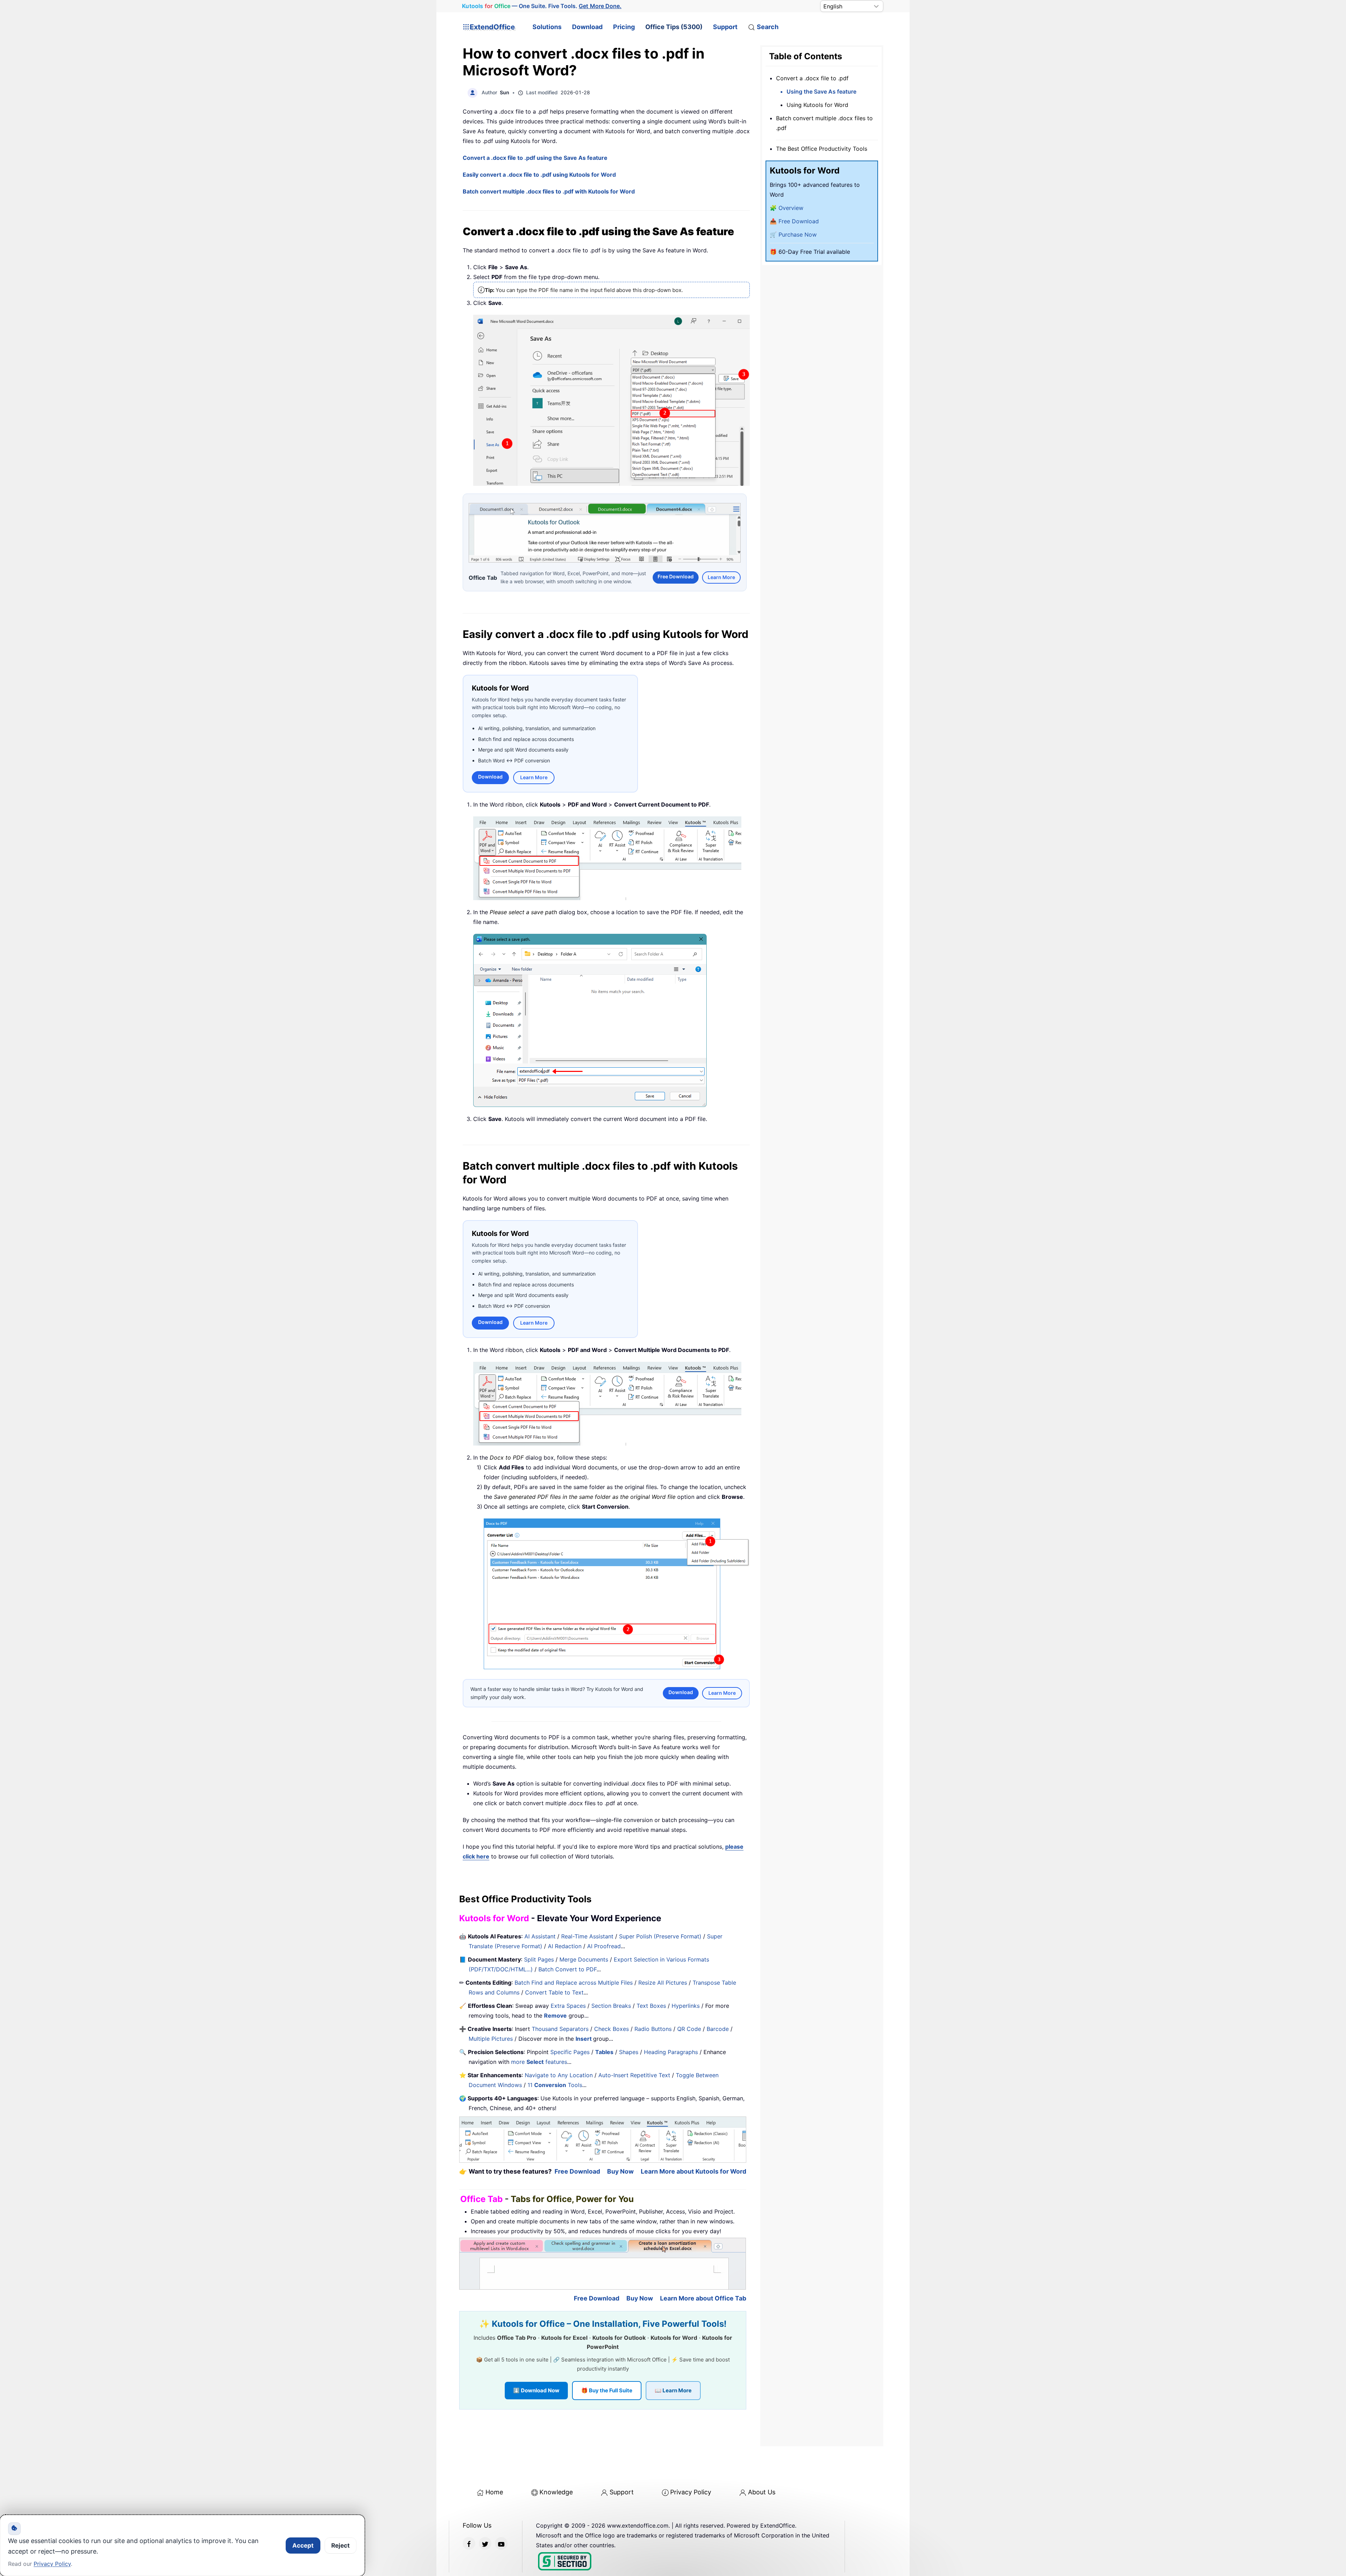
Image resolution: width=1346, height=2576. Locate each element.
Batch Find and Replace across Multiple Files (574, 1982)
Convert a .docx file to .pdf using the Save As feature (535, 158)
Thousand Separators (560, 2028)
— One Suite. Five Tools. (542, 6)
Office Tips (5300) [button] (674, 27)
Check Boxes (611, 2028)
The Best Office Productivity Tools (822, 149)
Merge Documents (584, 1958)
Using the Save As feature (821, 91)
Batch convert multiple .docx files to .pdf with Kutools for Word (549, 191)
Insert (584, 2038)
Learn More (721, 576)
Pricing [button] (624, 27)
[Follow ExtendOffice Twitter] (485, 2543)
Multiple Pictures (491, 2038)
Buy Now (620, 2170)
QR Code (689, 2028)
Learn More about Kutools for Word (694, 2170)
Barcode (718, 2028)
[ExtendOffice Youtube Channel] (501, 2543)
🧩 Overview (787, 208)
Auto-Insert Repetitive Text (634, 2074)
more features (539, 2061)
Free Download (676, 576)
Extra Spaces (568, 2005)
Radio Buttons (653, 2028)
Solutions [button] (547, 27)
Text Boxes (651, 2005)
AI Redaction (565, 1945)
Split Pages (539, 1958)
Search (768, 27)
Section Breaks (611, 2005)
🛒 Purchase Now (793, 235)
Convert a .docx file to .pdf (812, 78)
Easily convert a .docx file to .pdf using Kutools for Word (539, 175)
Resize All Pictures (663, 1982)
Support (725, 27)
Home (494, 2491)
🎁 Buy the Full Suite (607, 2390)
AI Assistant (540, 1935)
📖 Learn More (673, 2390)
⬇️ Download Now (536, 2390)
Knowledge (556, 2491)
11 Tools (555, 2084)
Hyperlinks (686, 2005)
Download (587, 27)
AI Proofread (604, 1945)
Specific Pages (570, 2051)
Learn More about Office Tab (703, 2298)
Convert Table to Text (554, 1991)
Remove (555, 2014)
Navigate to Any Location (559, 2074)
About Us (762, 2491)
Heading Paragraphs (671, 2051)
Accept (303, 2546)
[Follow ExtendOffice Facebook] (469, 2543)
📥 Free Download (794, 221)
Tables (604, 2051)
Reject (341, 2546)
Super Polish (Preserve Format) (660, 1935)
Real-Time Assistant (587, 1935)
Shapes (629, 2051)
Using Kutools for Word (817, 105)
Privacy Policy (691, 2491)
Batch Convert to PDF (567, 1968)
